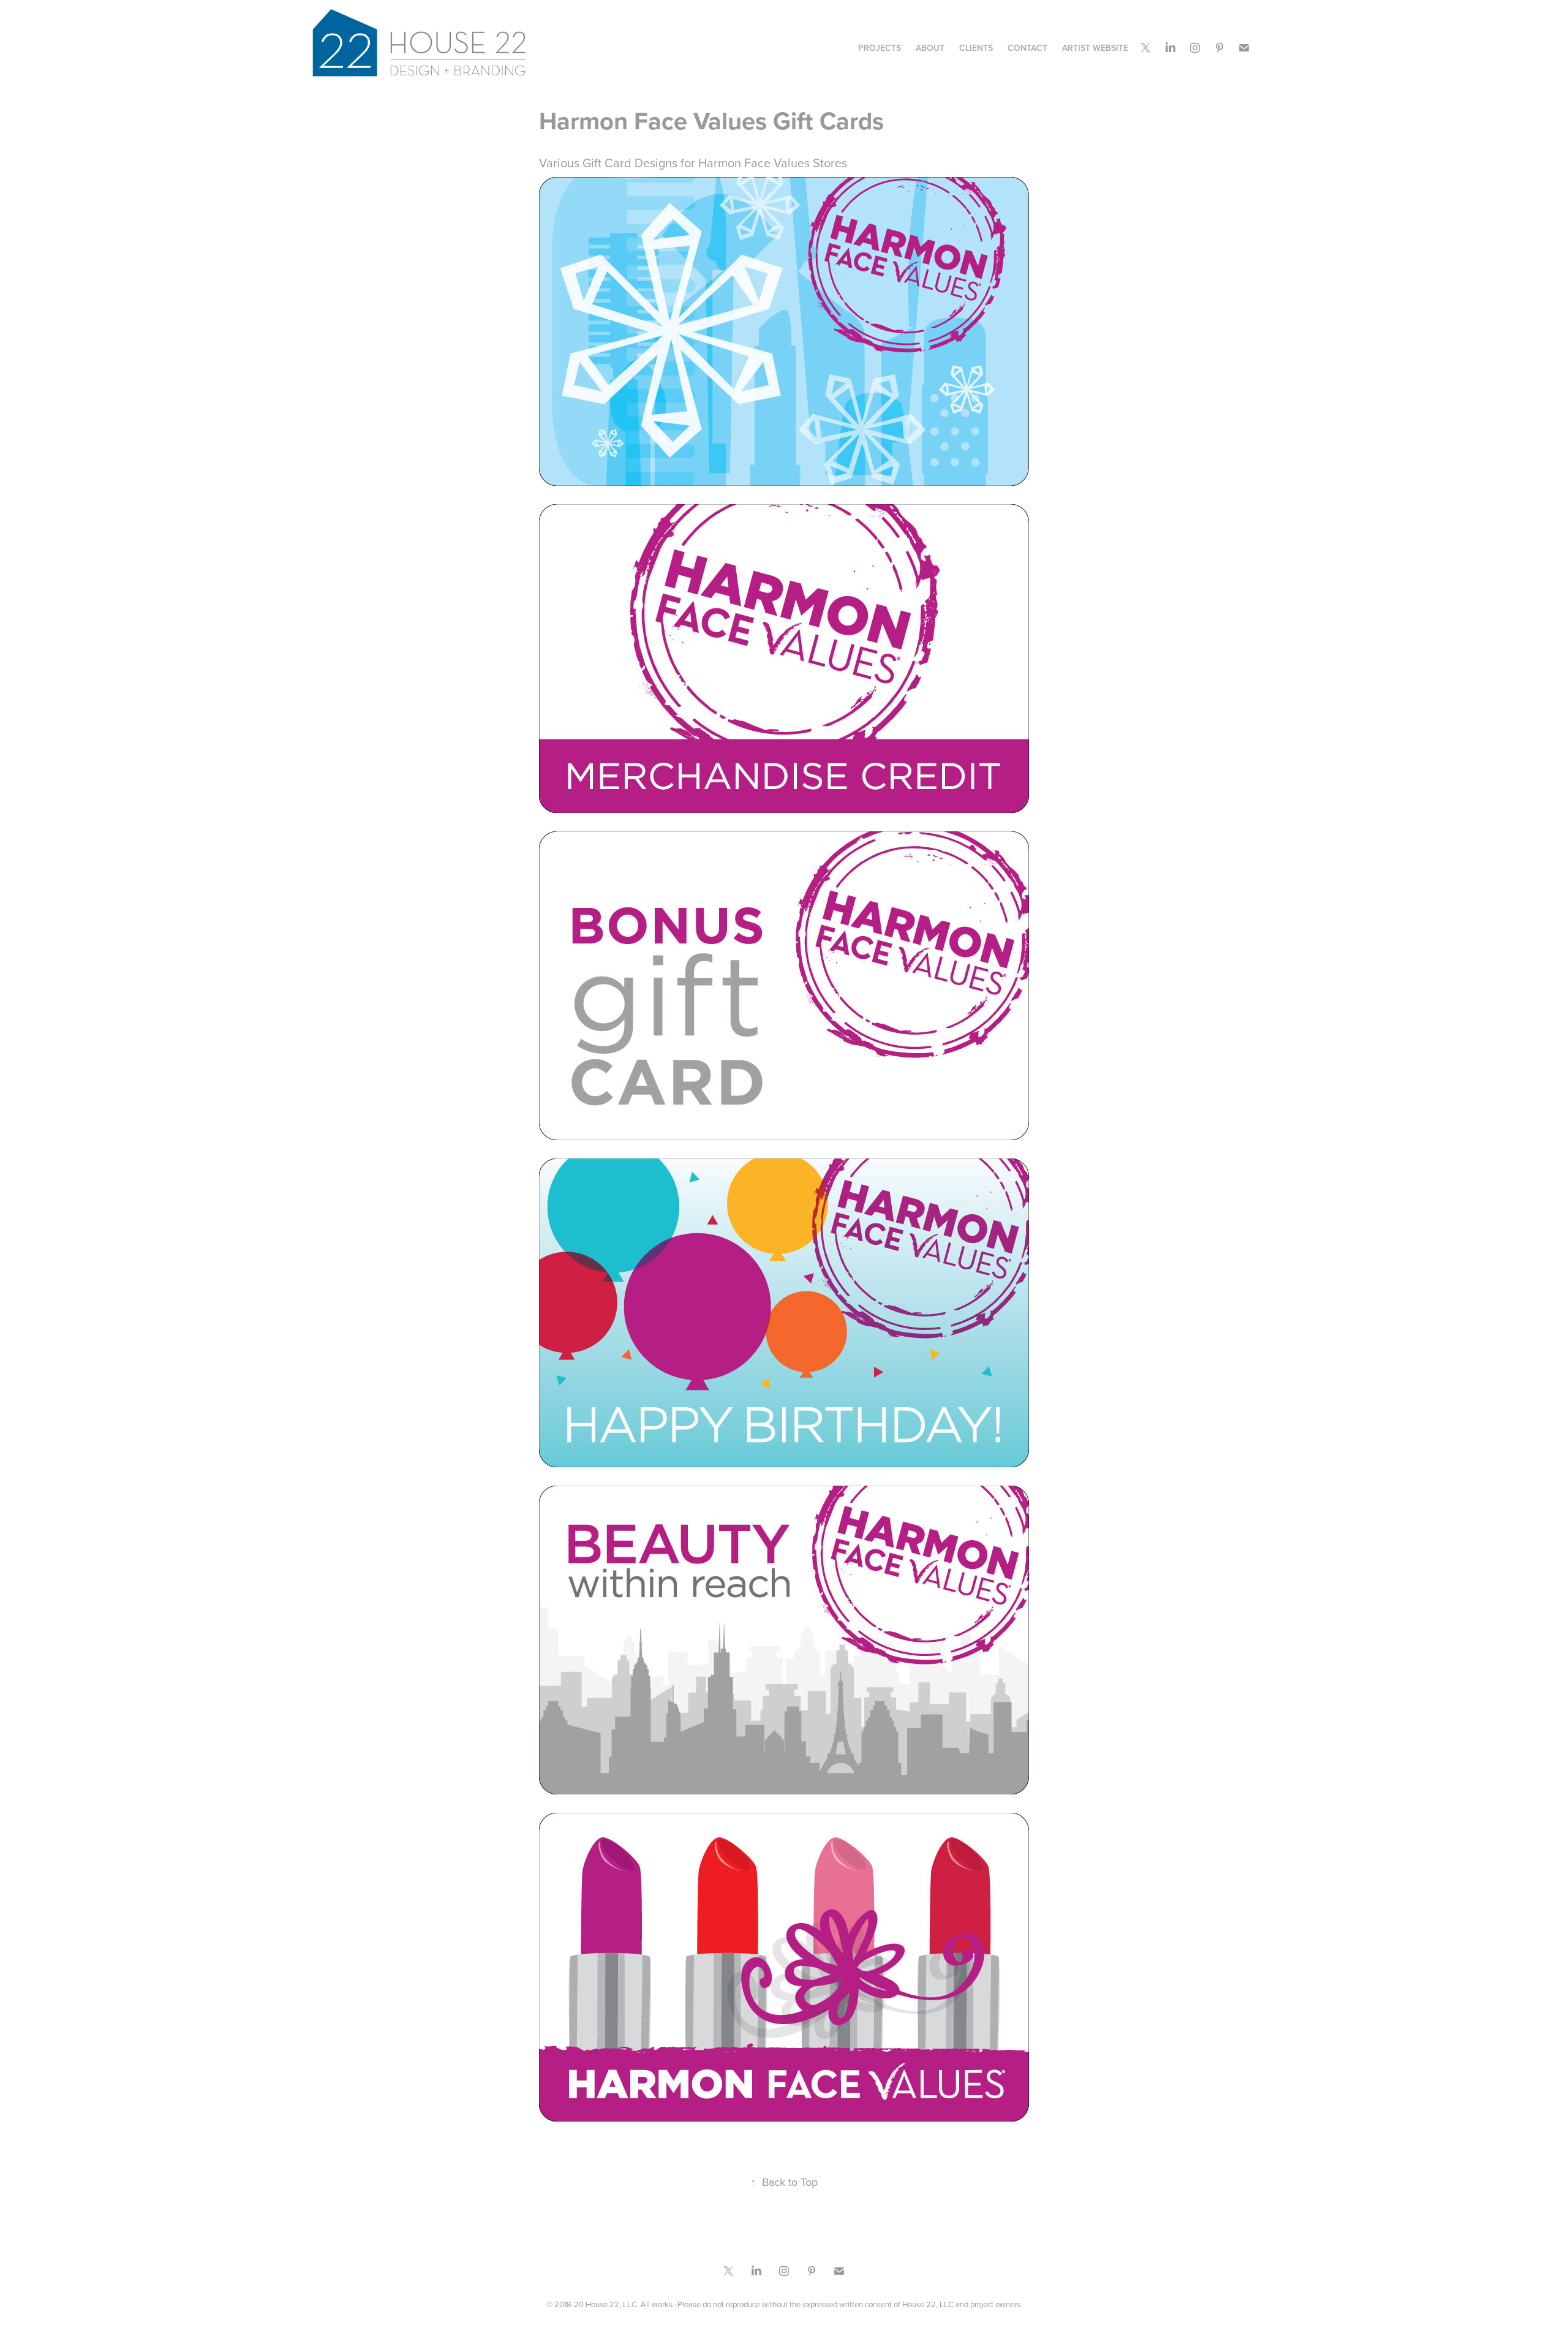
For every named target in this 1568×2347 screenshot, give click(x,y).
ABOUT (930, 48)
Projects (880, 48)
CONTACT (1027, 48)
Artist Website (1095, 48)
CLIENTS (976, 48)
